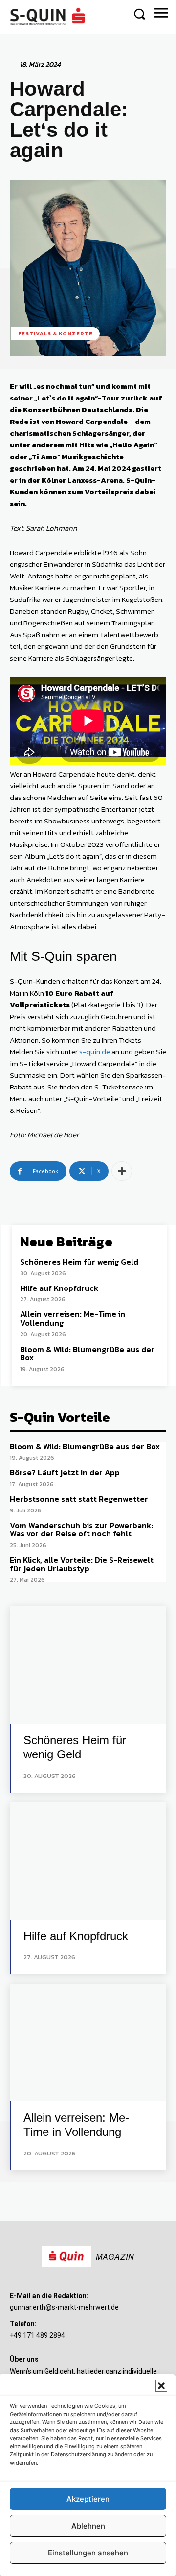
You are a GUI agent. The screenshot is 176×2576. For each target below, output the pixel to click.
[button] (161, 2386)
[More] (122, 1171)
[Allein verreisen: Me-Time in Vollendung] (88, 2043)
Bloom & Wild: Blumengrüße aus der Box (87, 1354)
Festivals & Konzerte (55, 333)
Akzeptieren (88, 2499)
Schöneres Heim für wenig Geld (79, 1262)
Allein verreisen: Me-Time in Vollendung (73, 1318)
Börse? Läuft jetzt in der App (65, 1472)
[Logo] (49, 17)
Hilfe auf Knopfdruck (59, 1288)
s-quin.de (95, 1052)
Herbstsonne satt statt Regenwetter (79, 1499)
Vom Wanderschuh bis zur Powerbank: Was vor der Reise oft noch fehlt (81, 1530)
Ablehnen (88, 2526)
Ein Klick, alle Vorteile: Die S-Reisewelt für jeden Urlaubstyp (82, 1564)
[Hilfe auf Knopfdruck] (88, 1861)
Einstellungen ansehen (88, 2553)
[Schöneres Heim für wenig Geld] (88, 1665)
